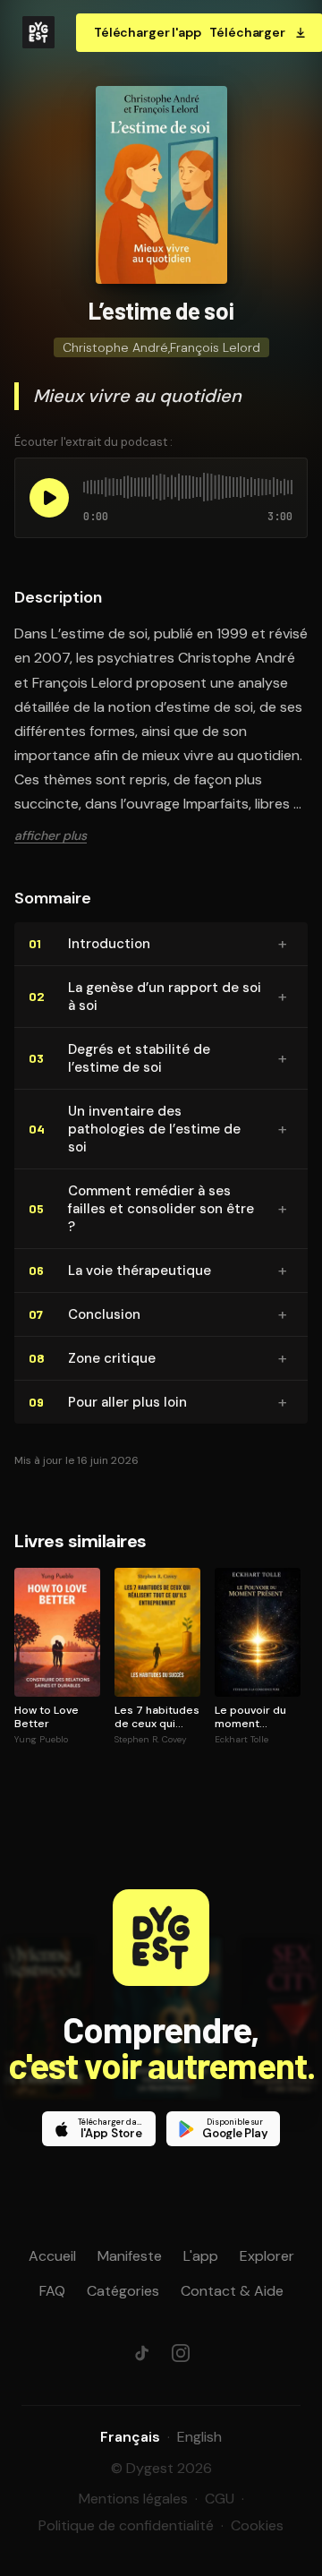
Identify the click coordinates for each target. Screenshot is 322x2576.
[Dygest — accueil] (38, 32)
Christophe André (115, 347)
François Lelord (215, 347)
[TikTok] (141, 2353)
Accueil (52, 2256)
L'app (201, 2256)
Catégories (123, 2291)
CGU (220, 2499)
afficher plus (51, 835)
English (199, 2437)
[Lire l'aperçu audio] (49, 498)
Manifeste (130, 2256)
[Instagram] (181, 2353)
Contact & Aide (232, 2291)
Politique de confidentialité (126, 2525)
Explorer (267, 2256)
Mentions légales (133, 2499)
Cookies (257, 2525)
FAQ (52, 2291)
